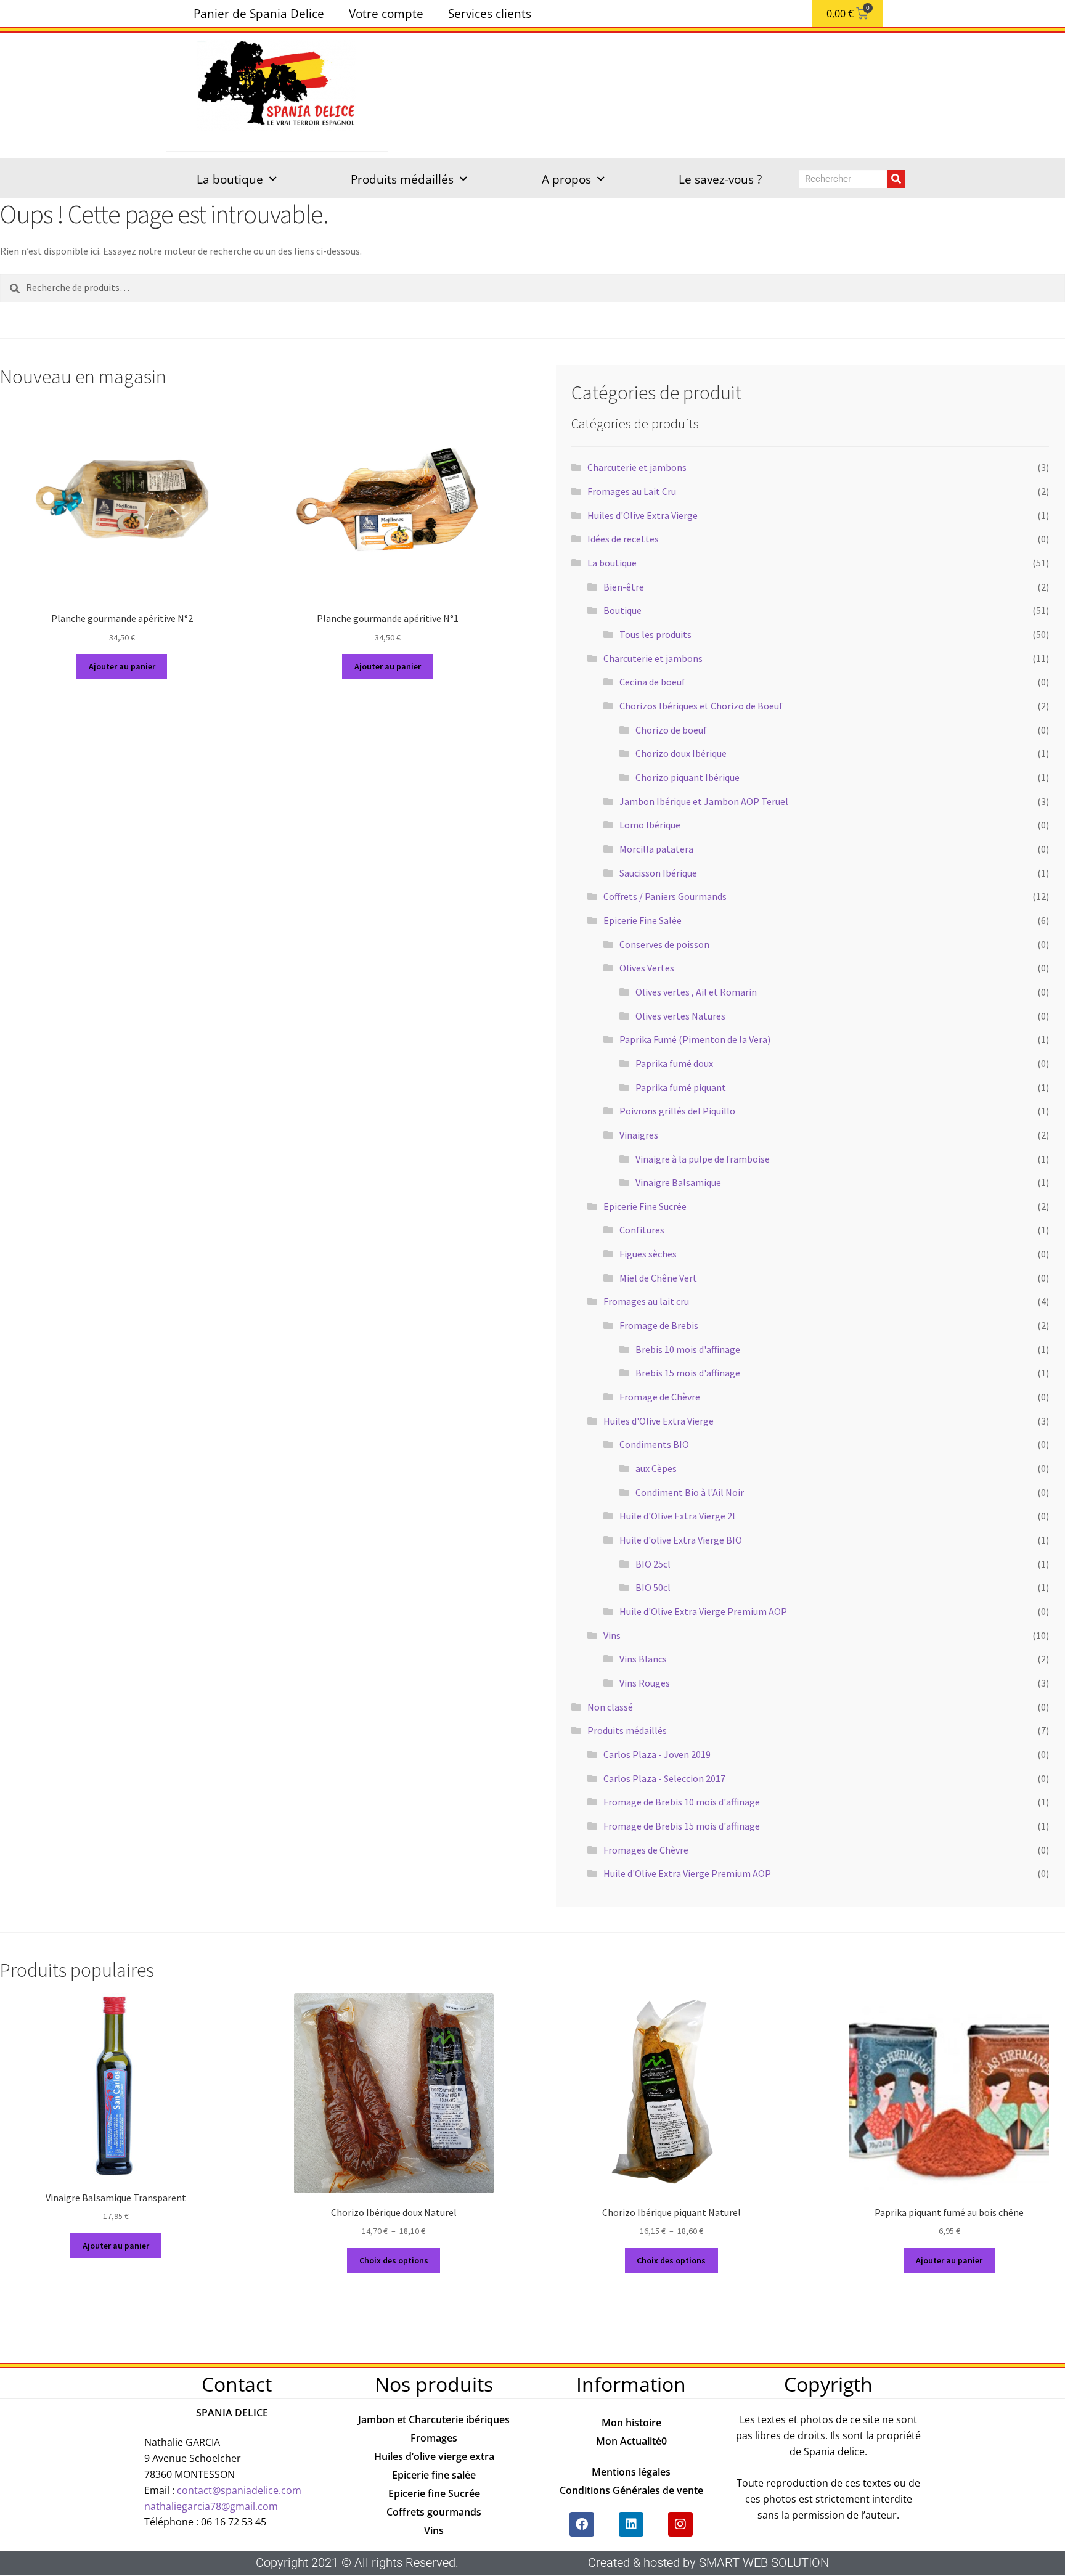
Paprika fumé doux (674, 1063)
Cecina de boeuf (652, 682)
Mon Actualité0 (631, 2441)
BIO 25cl (653, 1564)
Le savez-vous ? (720, 179)
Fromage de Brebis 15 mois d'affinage (682, 1826)
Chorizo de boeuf (671, 730)
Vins (612, 1635)
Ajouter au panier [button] (122, 666)
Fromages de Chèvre (646, 1850)
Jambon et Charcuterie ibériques (434, 2419)
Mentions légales (631, 2472)
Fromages (434, 2438)
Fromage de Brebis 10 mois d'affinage (682, 1802)
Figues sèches (648, 1254)
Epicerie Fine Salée (643, 920)
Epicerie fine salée (434, 2475)
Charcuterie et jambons (637, 467)
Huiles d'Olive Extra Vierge (643, 515)
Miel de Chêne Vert (658, 1278)
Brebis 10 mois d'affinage (688, 1349)
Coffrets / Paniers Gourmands (665, 896)
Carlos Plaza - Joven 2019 (657, 1754)
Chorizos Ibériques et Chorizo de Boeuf (701, 706)
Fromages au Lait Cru (632, 491)
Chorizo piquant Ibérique (688, 777)
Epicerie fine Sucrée (434, 2493)
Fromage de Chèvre (660, 1397)
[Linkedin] (631, 2524)
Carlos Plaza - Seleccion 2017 (664, 1778)
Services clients (490, 13)
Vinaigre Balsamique (678, 1182)
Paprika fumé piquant (681, 1087)
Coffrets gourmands (434, 2512)
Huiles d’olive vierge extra (434, 2456)
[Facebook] (582, 2524)
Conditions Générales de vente (631, 2490)
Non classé (610, 1707)
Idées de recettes (623, 539)
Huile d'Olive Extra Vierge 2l (677, 1516)
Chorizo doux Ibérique (681, 753)
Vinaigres (639, 1135)
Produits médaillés (402, 179)
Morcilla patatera (656, 849)
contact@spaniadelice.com (239, 2490)
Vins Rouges (645, 1683)
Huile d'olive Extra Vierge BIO (681, 1540)
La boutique (230, 179)
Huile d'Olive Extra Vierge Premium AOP (703, 1611)
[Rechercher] (896, 179)
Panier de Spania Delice (259, 13)
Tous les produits (655, 634)
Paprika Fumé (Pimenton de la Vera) (695, 1039)
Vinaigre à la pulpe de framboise (703, 1159)
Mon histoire (631, 2423)
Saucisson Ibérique (658, 873)
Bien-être (624, 587)
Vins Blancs (643, 1659)
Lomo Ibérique (650, 825)
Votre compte (386, 13)
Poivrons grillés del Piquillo (677, 1111)
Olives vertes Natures (680, 1016)
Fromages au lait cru (646, 1301)
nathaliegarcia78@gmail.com (211, 2506)
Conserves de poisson (664, 944)
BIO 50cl (653, 1587)
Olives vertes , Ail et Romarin (696, 992)
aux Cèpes (656, 1468)
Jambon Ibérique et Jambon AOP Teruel (704, 801)
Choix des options (394, 2260)
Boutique (622, 610)
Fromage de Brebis (659, 1325)
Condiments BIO (654, 1444)
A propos (566, 179)
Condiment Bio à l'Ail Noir (690, 1492)
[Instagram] (680, 2524)
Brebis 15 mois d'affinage (688, 1373)
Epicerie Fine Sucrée (645, 1206)
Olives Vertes (647, 968)
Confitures (642, 1230)
